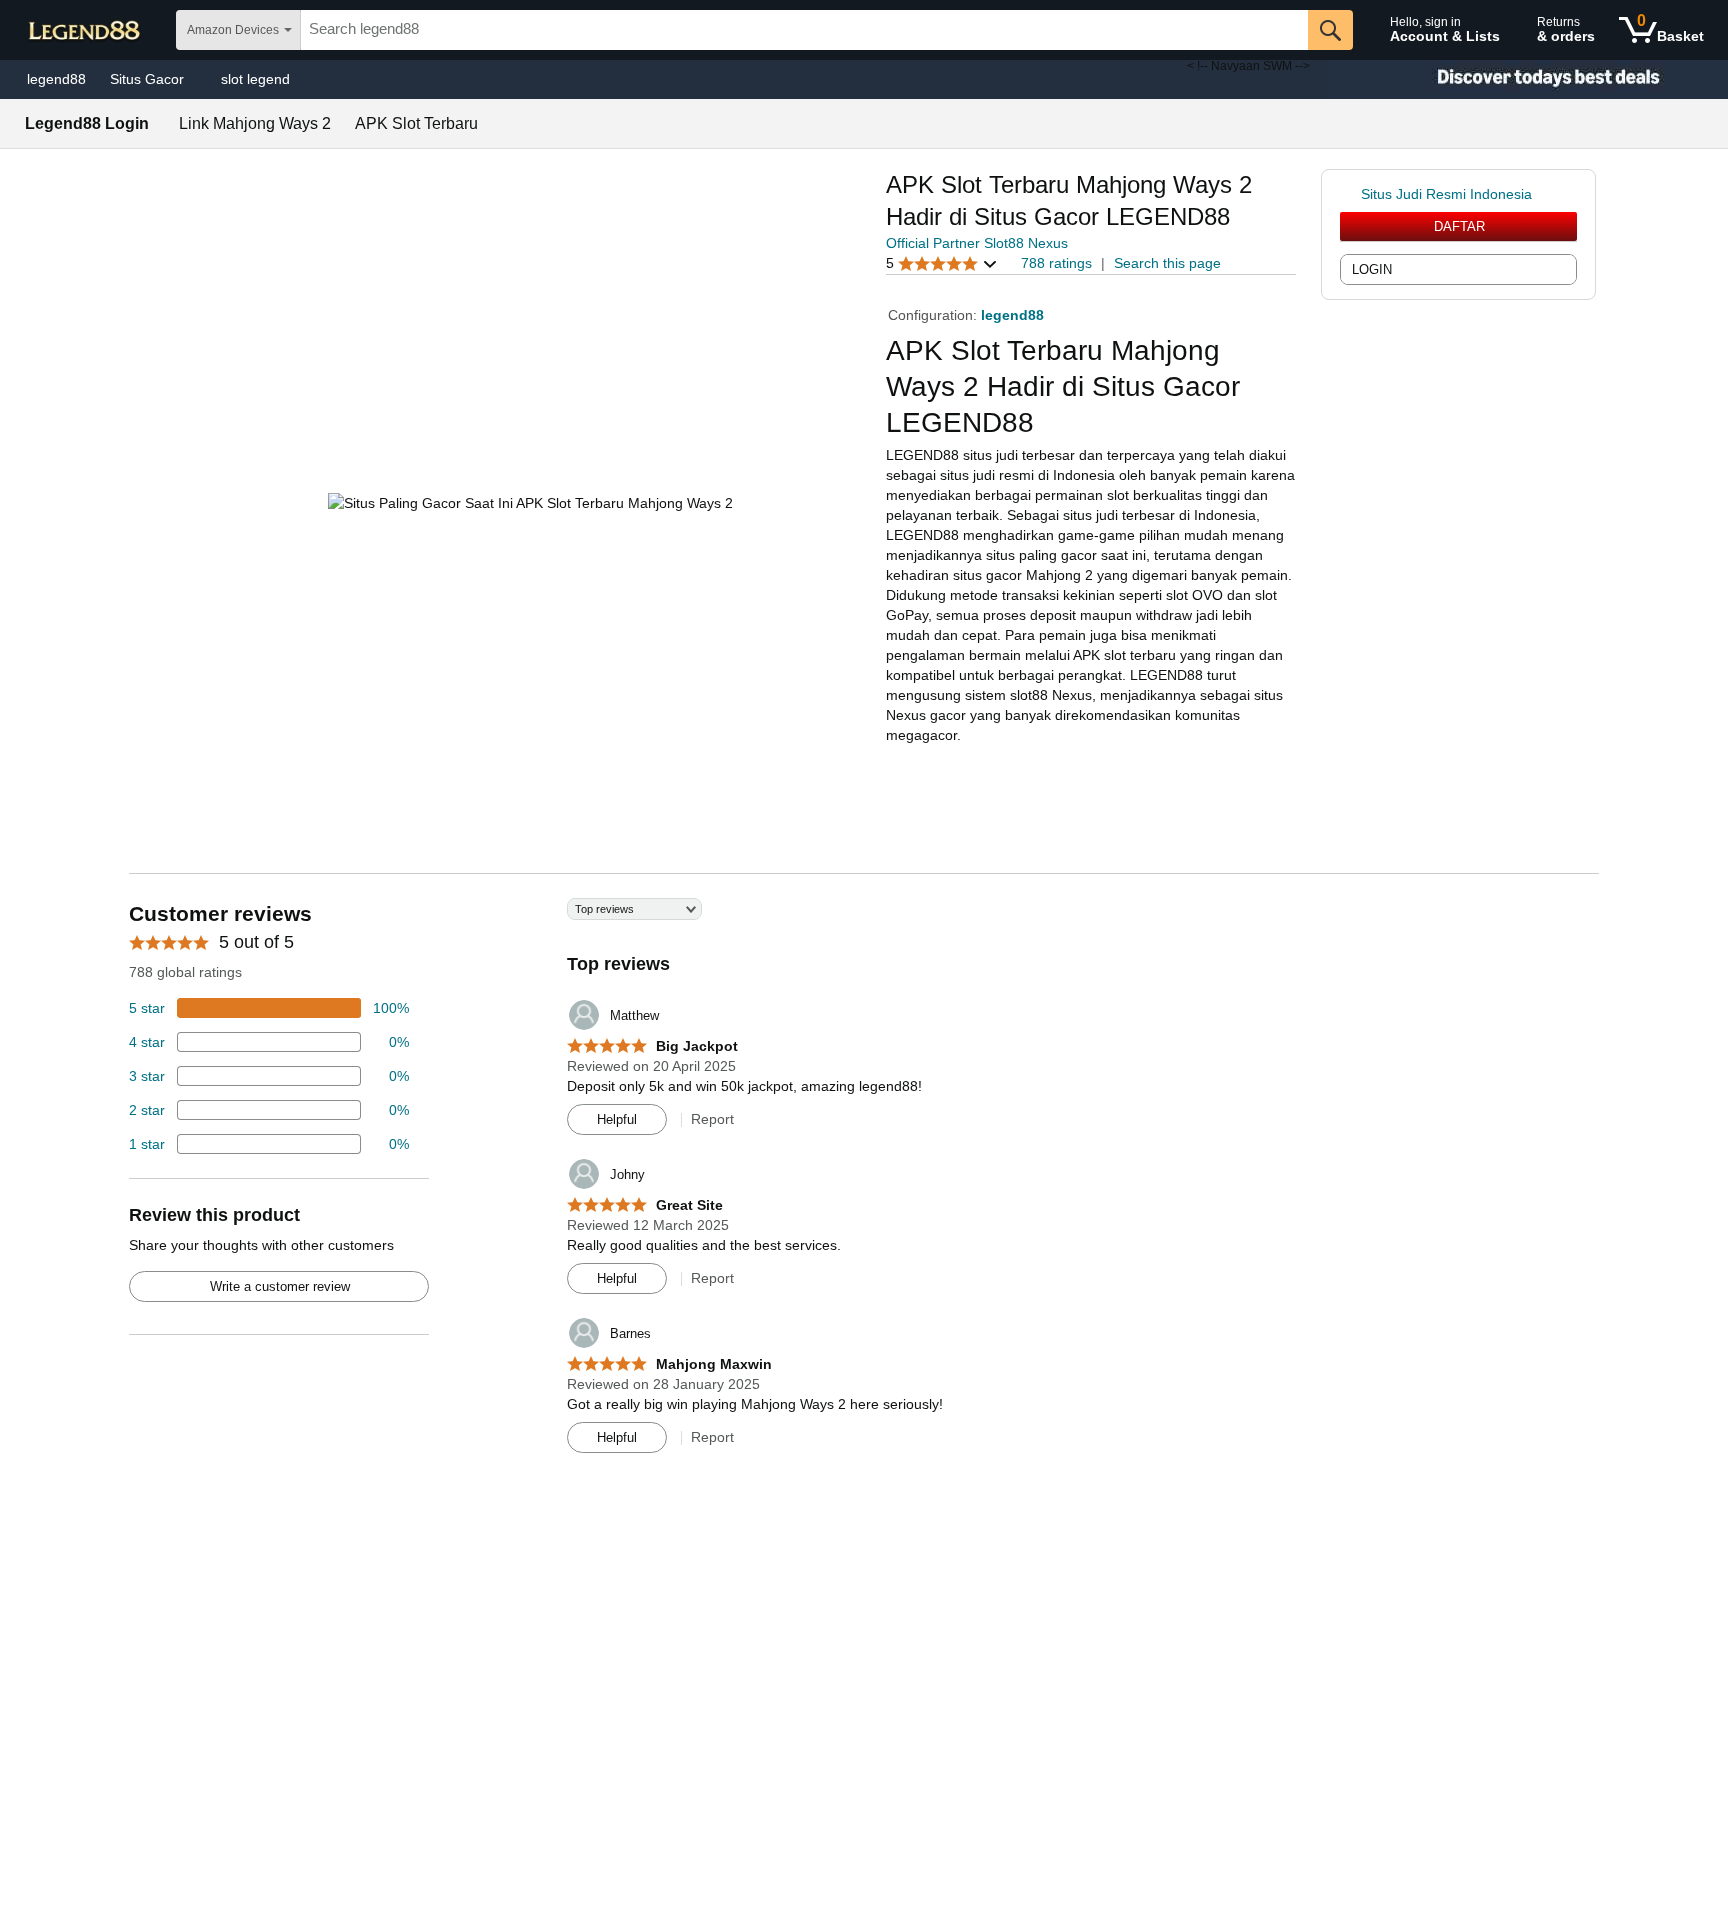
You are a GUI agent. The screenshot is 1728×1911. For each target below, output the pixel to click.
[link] (1350, 194)
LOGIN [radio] (1372, 269)
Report (712, 1119)
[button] (942, 263)
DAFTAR (1459, 226)
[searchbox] (804, 30)
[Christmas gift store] (1528, 79)
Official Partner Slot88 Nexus (977, 243)
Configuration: (934, 315)
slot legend (255, 79)
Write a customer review (280, 1286)
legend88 (56, 79)
